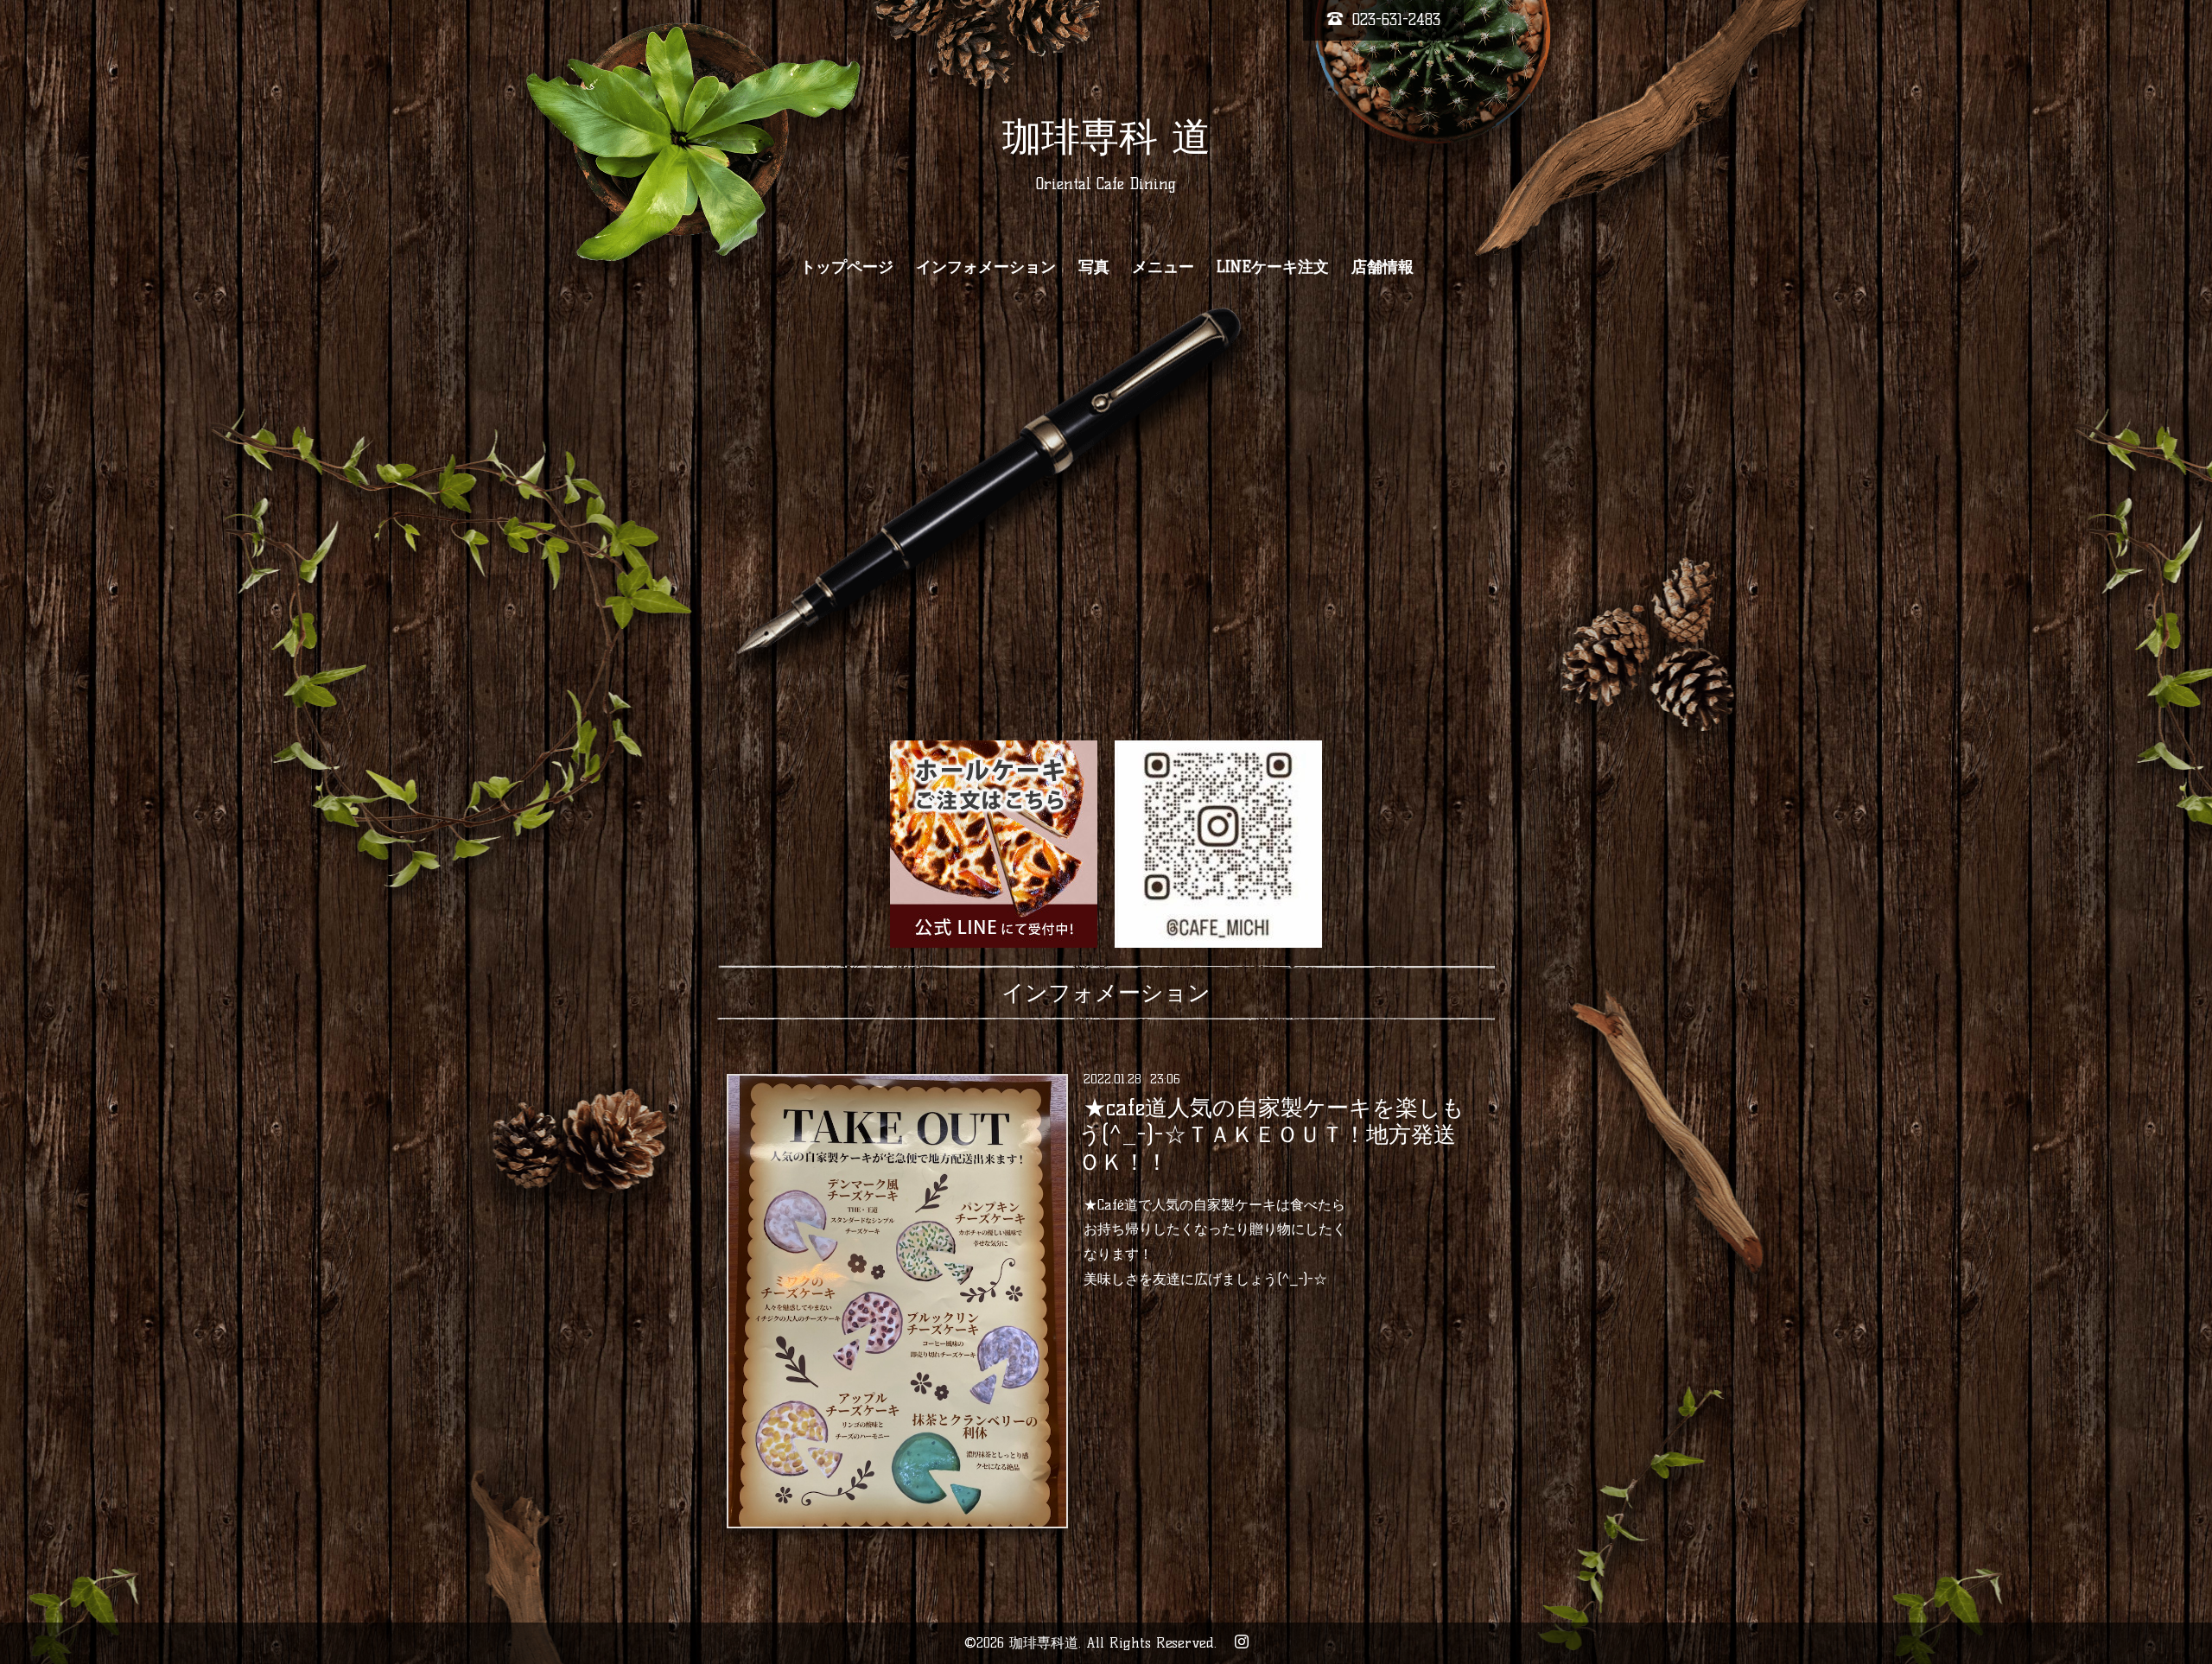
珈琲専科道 (1044, 1643)
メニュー (1163, 267)
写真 (1094, 267)
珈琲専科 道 (1106, 137)
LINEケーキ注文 (1273, 267)
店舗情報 (1382, 267)
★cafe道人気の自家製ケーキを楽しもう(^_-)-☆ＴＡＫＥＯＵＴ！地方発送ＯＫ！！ (1271, 1134)
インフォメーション (986, 267)
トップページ (847, 267)
